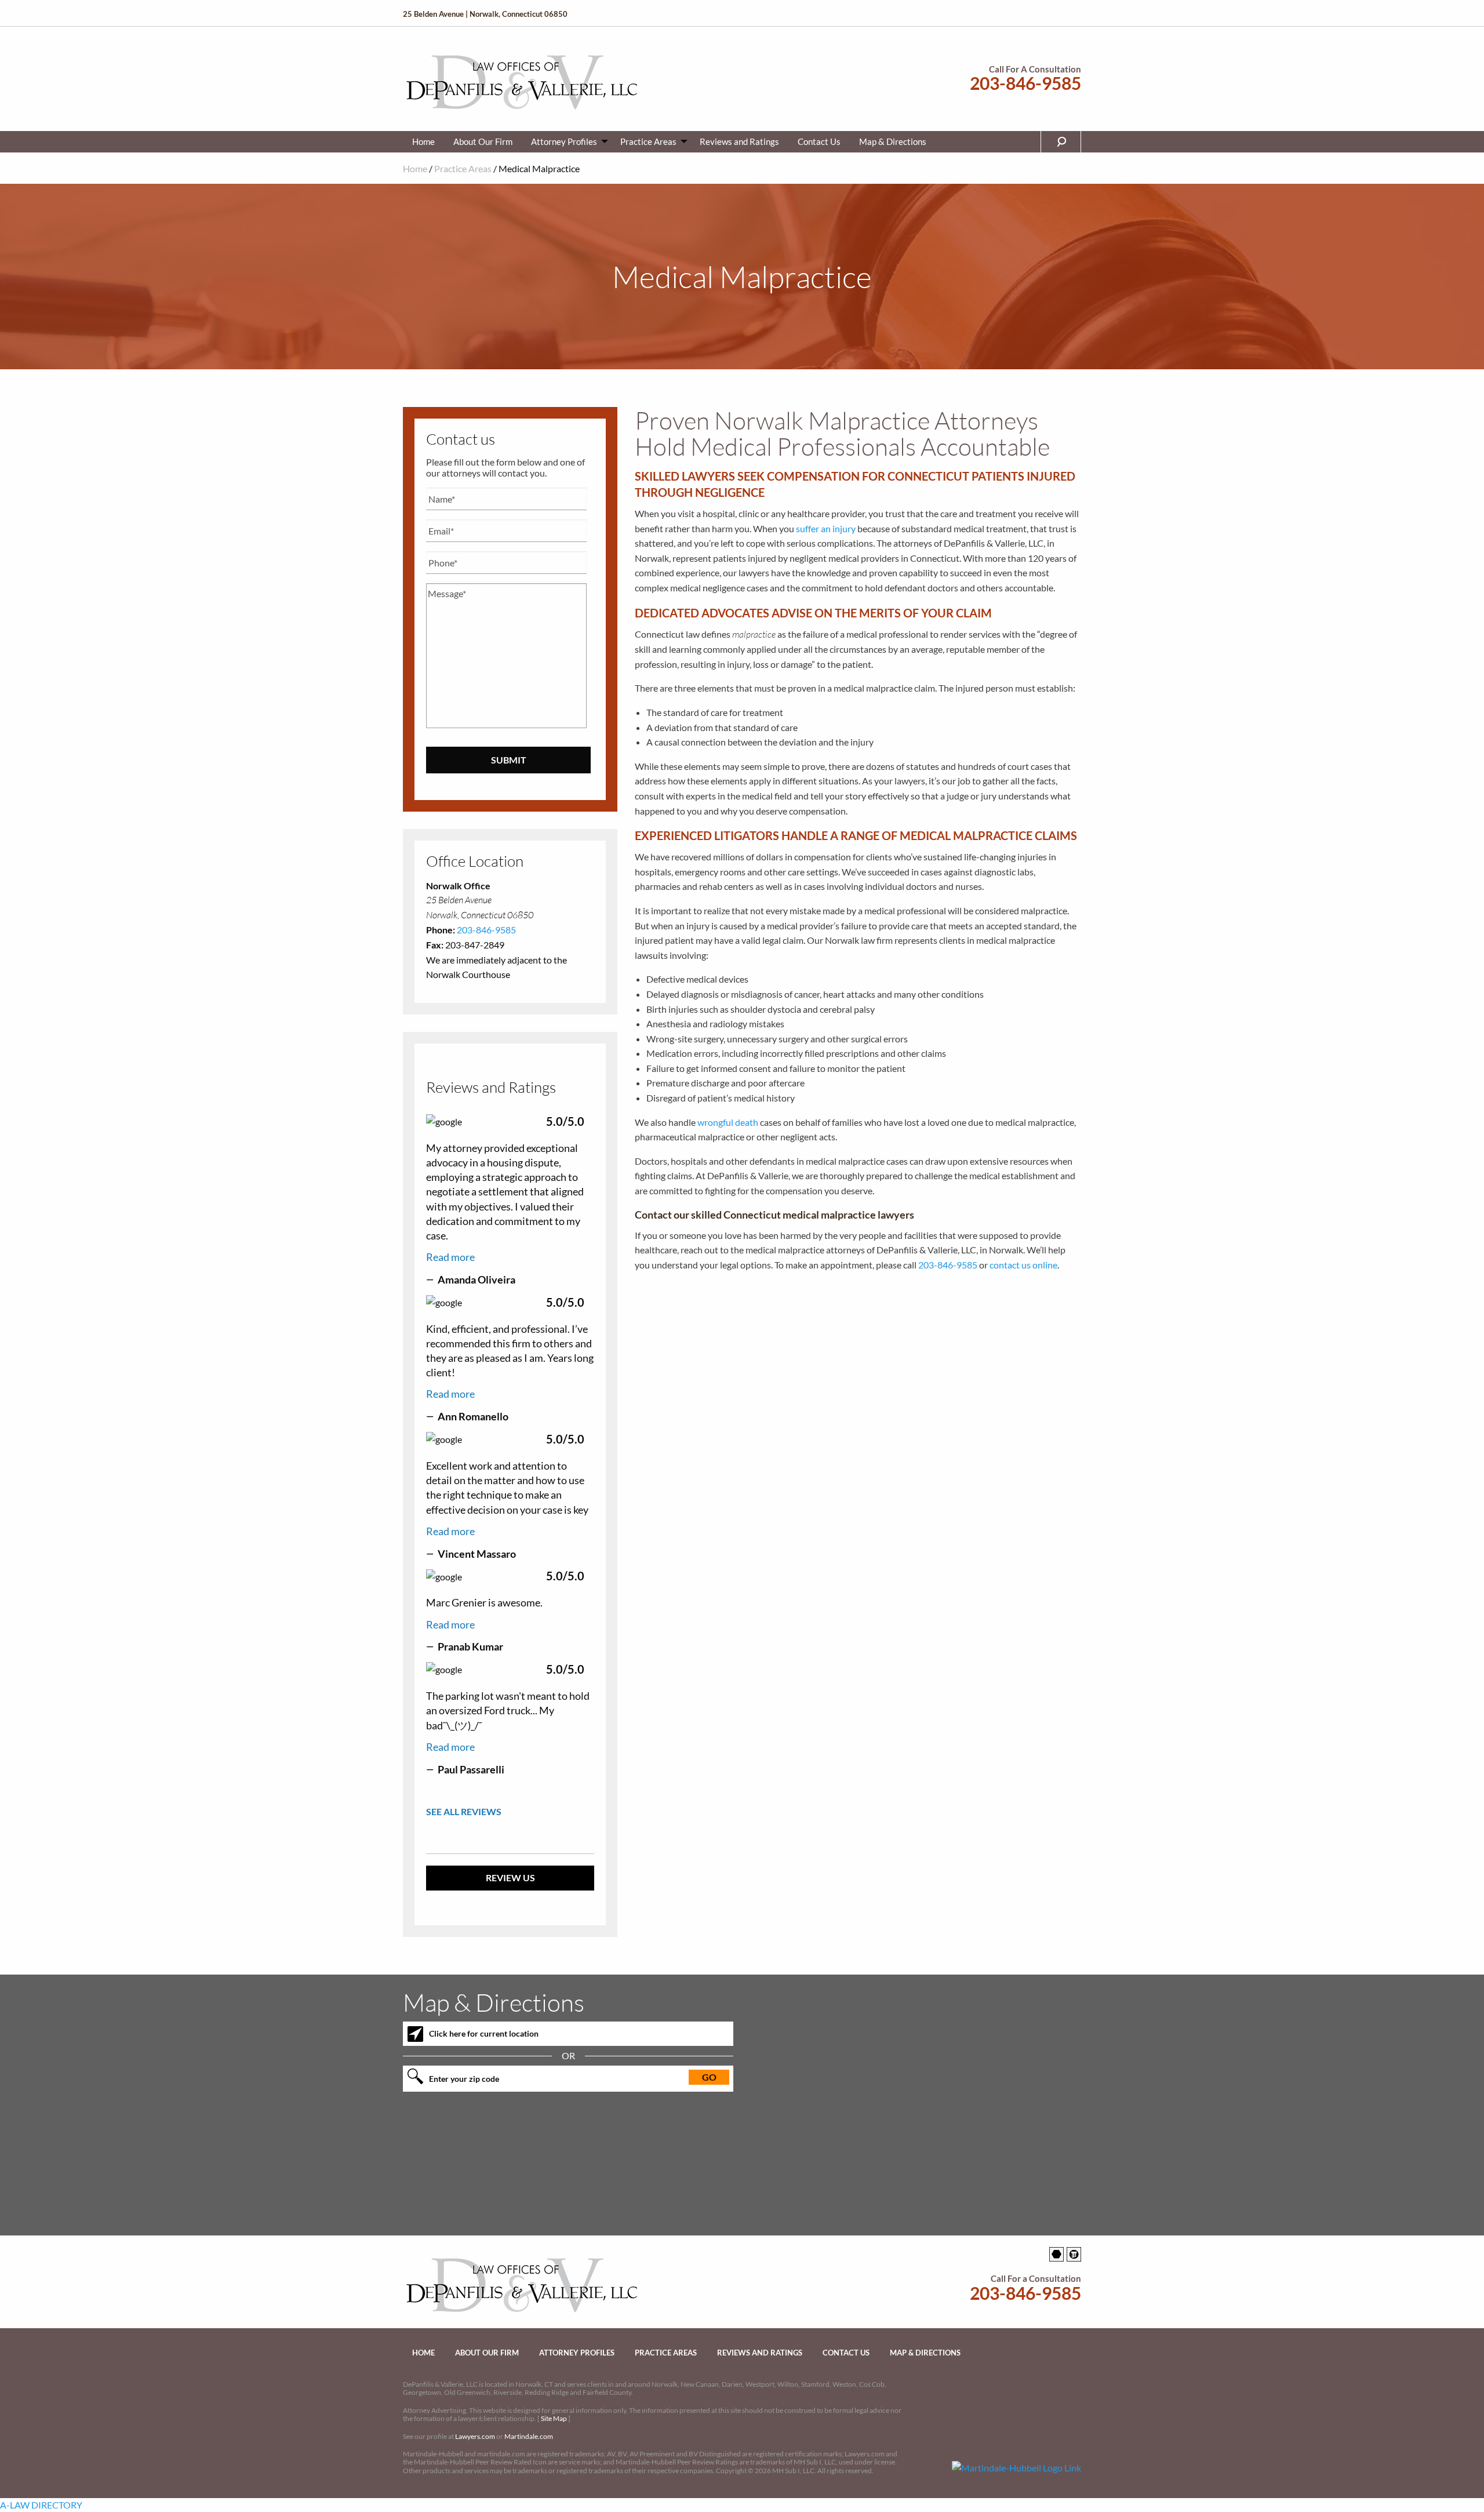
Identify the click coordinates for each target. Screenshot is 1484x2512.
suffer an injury (826, 528)
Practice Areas (648, 141)
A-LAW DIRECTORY (41, 2505)
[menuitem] (423, 142)
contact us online (1023, 1265)
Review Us (510, 1877)
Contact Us (819, 141)
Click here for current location (484, 2033)
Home (423, 141)
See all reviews (464, 1811)
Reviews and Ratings (739, 141)
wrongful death (728, 1122)
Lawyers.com (475, 2436)
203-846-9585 (1025, 83)
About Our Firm (483, 141)
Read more (450, 1257)
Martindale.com (529, 2436)
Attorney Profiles (564, 141)
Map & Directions (893, 141)
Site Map (554, 2418)
